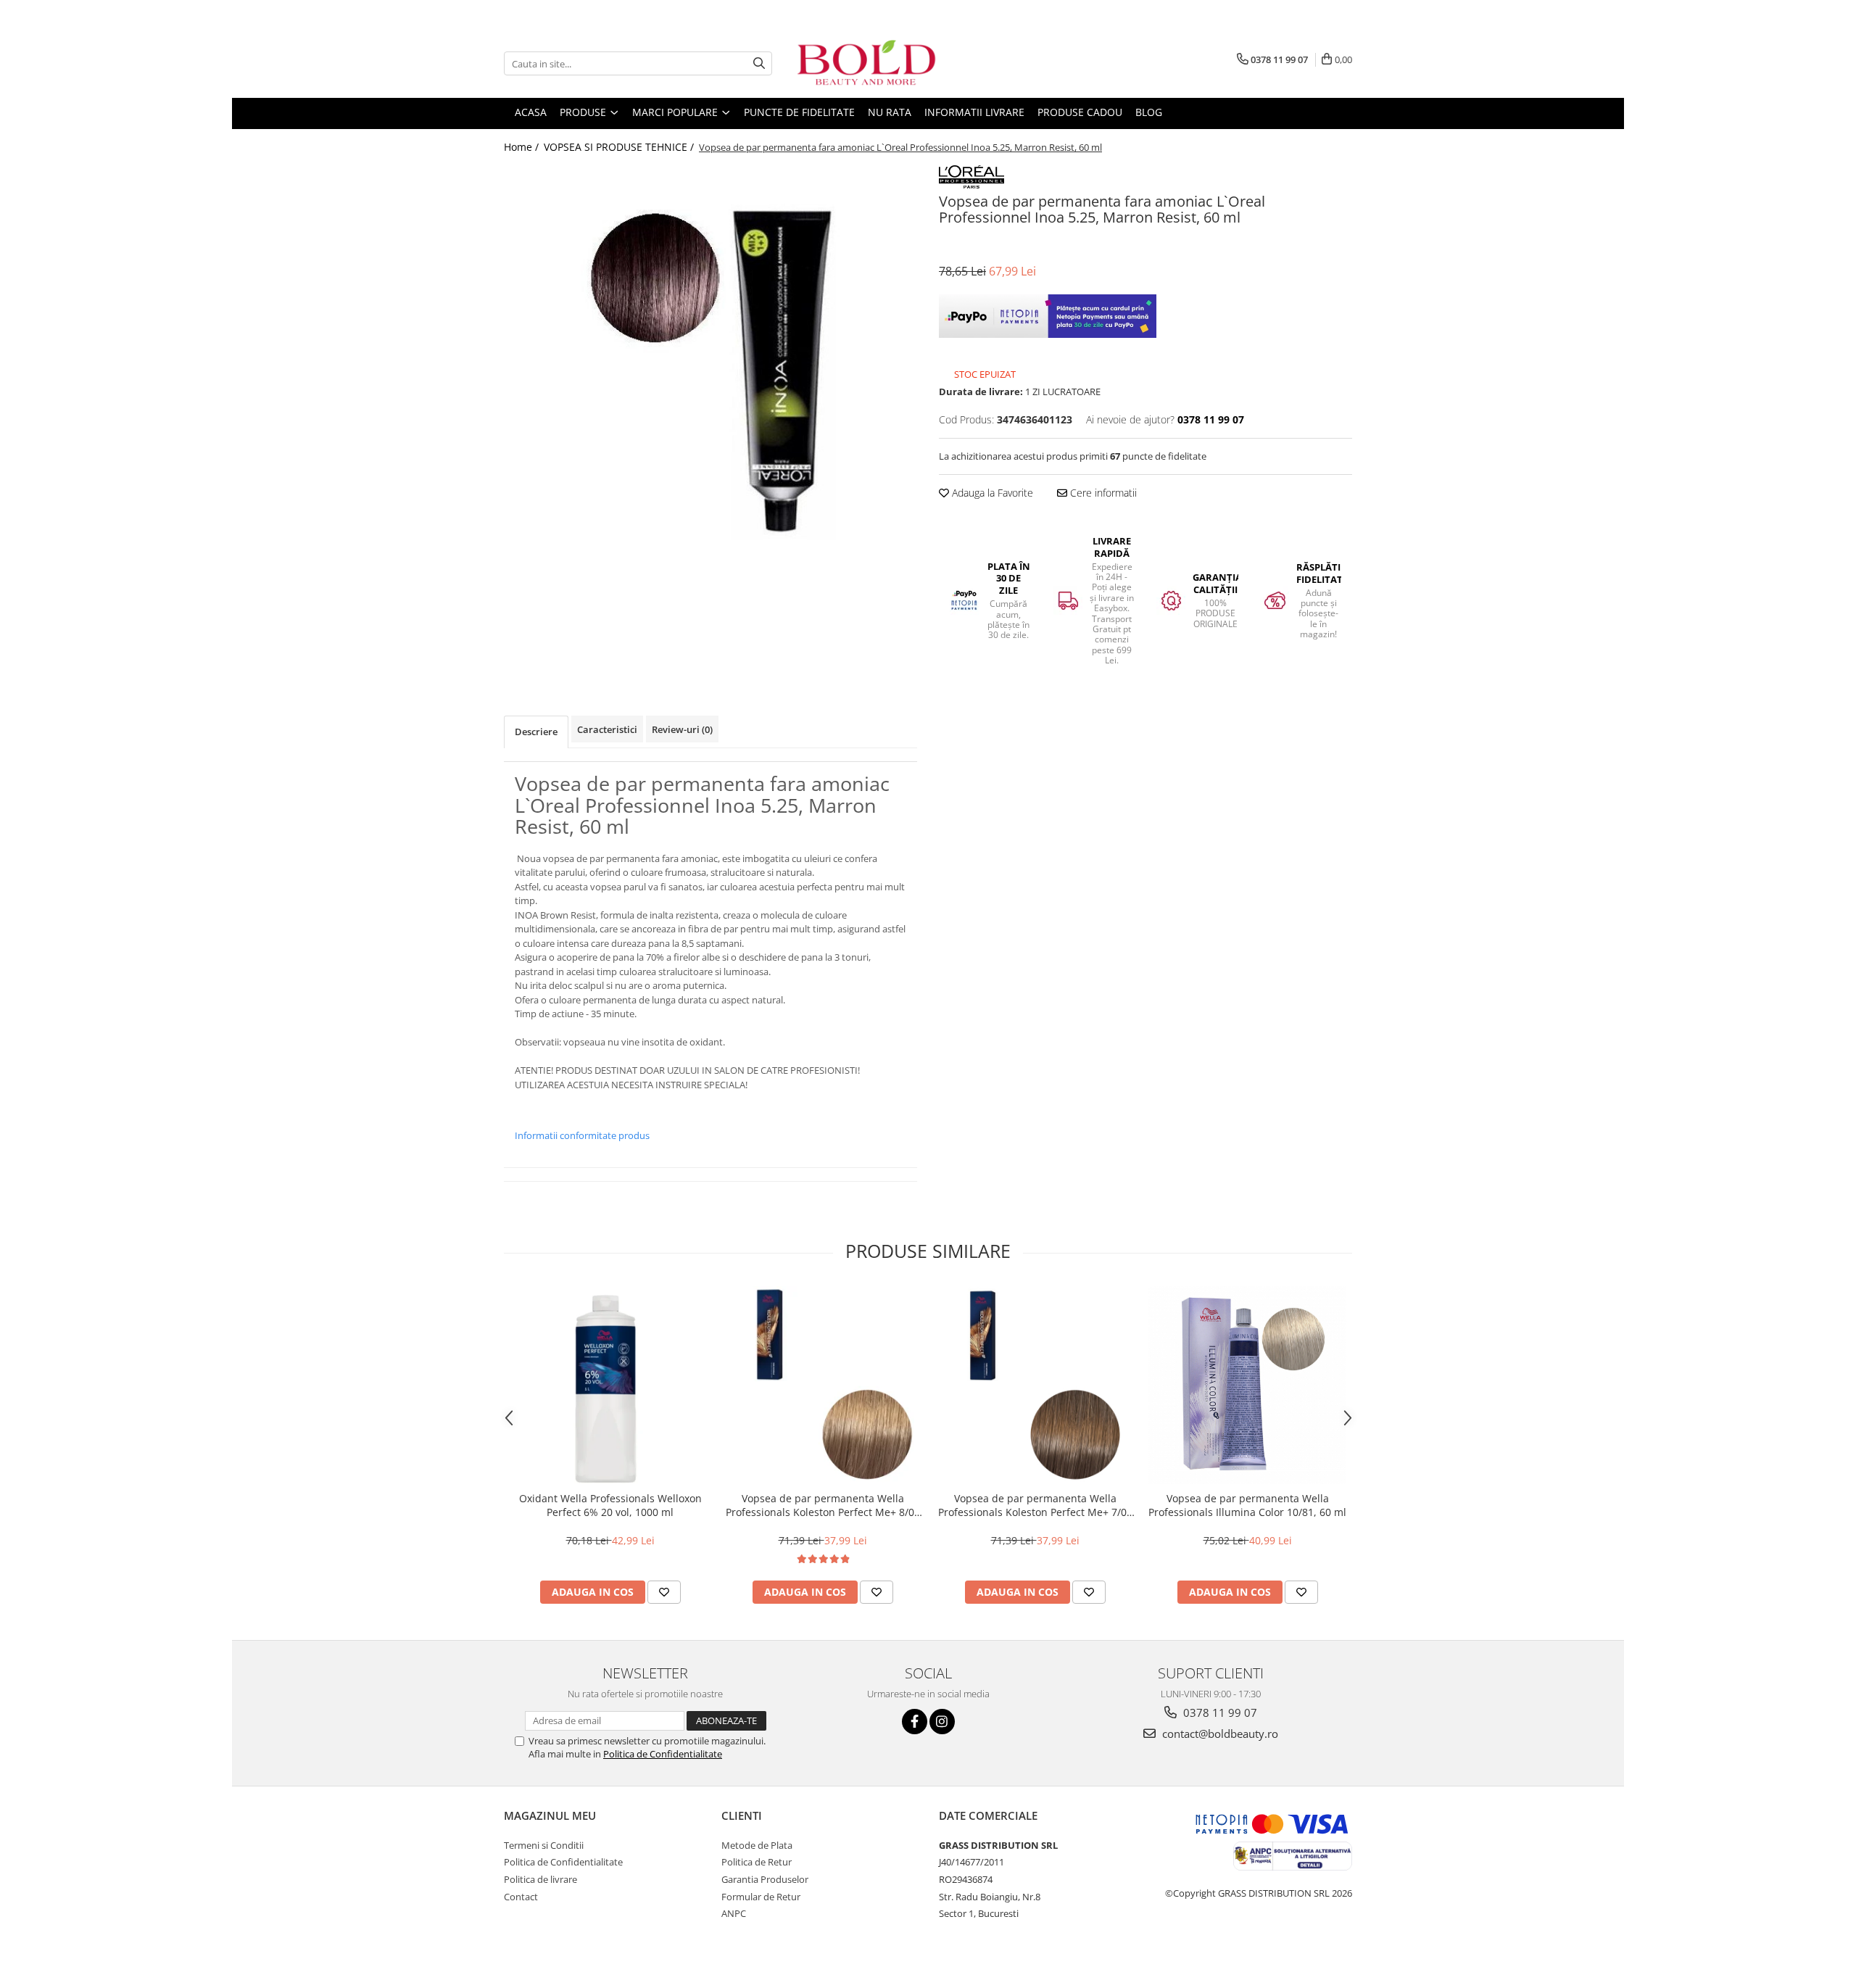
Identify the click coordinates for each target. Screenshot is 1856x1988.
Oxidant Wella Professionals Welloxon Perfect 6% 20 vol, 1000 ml (610, 1505)
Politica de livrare (540, 1879)
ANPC (734, 1913)
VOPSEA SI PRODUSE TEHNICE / (620, 147)
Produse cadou (1080, 112)
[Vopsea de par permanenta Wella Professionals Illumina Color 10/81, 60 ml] (1247, 1385)
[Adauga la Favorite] (664, 1592)
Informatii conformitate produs (582, 1135)
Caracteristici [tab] (607, 729)
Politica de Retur (757, 1862)
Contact (521, 1897)
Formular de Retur (761, 1897)
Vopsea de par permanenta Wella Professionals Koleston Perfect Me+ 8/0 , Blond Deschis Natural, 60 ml (823, 1505)
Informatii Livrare (974, 112)
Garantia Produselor (765, 1879)
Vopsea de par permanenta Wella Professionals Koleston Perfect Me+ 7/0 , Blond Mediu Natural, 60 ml (1035, 1505)
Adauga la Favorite (991, 493)
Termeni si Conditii (544, 1845)
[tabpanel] (710, 372)
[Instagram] (942, 1722)
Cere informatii (1102, 493)
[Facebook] (915, 1722)
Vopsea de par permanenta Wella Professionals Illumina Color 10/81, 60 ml (1247, 1505)
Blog (1149, 112)
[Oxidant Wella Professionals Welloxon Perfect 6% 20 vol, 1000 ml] (610, 1385)
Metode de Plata (757, 1845)
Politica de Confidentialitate (663, 1754)
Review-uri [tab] (682, 729)
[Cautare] (759, 63)
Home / (523, 147)
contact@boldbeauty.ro (1219, 1734)
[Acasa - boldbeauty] (866, 63)
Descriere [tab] (536, 732)
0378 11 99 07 (1219, 1712)
